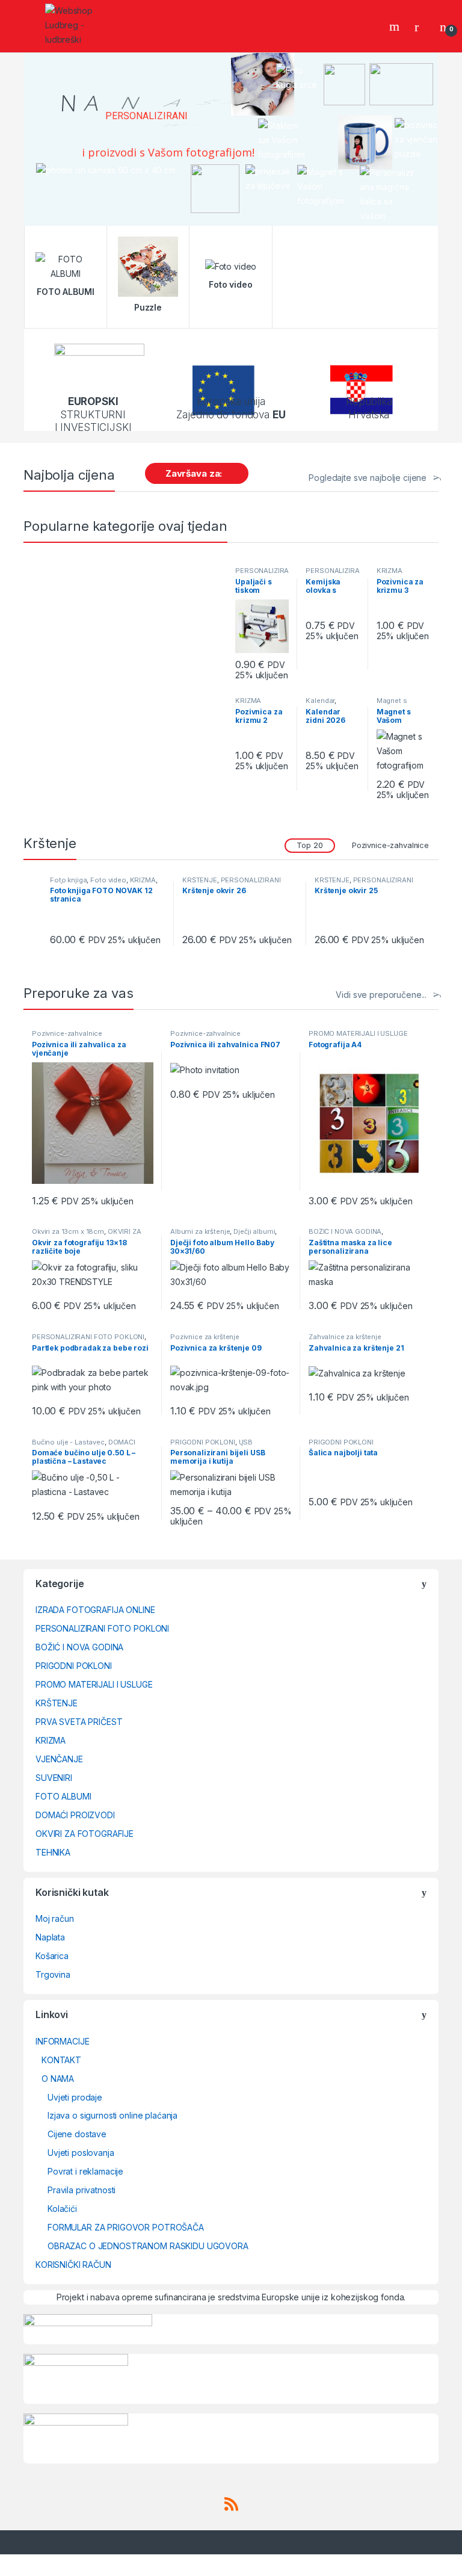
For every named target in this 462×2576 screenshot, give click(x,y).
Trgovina (53, 1974)
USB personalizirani (211, 1446)
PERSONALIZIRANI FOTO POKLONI (232, 884)
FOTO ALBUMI (63, 1796)
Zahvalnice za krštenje (345, 1337)
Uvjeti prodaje (75, 2097)
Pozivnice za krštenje (205, 1337)
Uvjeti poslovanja (81, 2153)
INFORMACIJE (62, 2041)
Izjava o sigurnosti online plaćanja (112, 2115)
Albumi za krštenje (200, 1231)
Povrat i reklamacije (85, 2171)
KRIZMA (390, 571)
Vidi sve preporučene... (381, 995)
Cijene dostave (77, 2134)
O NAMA (58, 2079)
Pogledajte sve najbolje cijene (368, 478)
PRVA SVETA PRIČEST (79, 1722)
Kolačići (62, 2209)
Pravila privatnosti (82, 2190)
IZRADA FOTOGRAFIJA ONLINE (95, 1610)
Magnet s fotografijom (397, 704)
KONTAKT (61, 2060)
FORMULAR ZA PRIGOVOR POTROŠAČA (126, 2227)
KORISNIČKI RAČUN (73, 2265)
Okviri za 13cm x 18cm (68, 1231)
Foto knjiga (68, 880)
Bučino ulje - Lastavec (68, 1442)
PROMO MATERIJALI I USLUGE (358, 1033)
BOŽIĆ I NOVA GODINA (345, 1231)
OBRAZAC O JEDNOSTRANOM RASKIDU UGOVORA (148, 2246)
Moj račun (55, 1918)
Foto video (108, 880)
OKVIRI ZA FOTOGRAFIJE (85, 1834)
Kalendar (320, 701)
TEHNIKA (53, 1852)
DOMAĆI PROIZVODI (75, 1815)
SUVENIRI (54, 1778)
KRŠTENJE (200, 880)
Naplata (50, 1937)
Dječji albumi (254, 1231)
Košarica (52, 1956)
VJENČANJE (59, 1759)
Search (396, 26)
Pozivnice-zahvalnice (390, 845)
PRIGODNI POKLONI (203, 1442)
